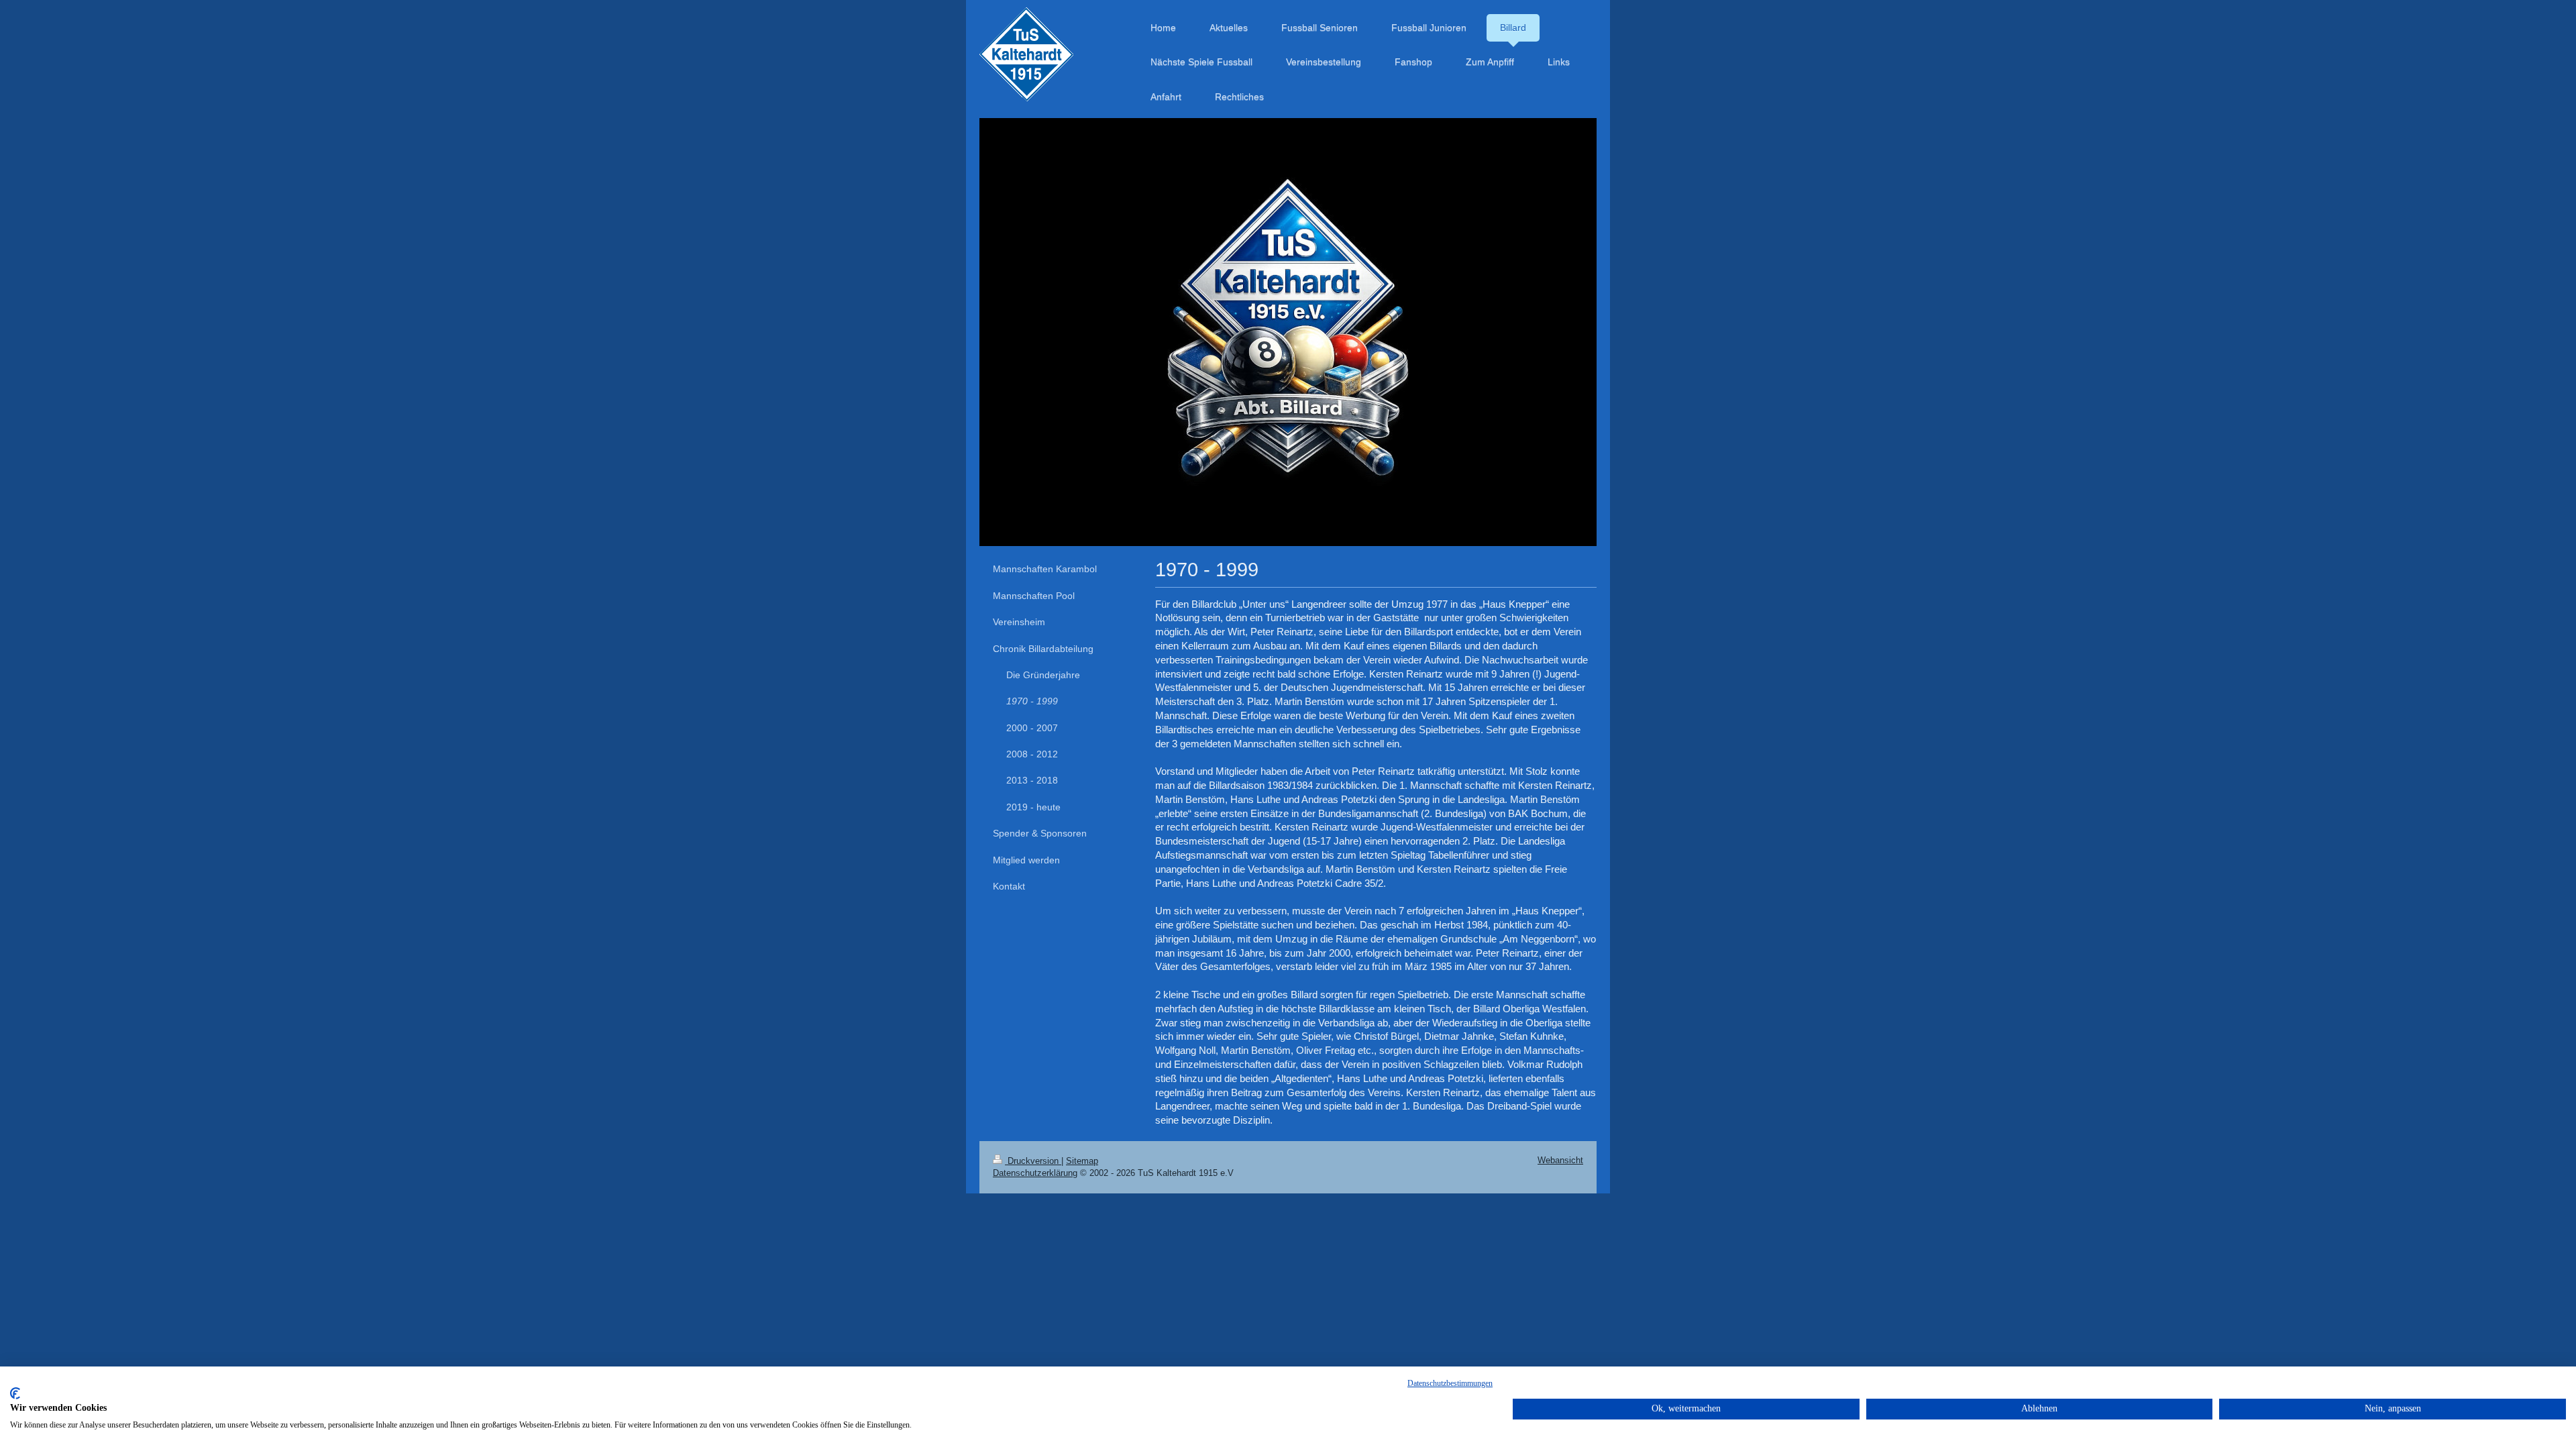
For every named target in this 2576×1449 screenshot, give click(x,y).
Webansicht (1560, 1160)
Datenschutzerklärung (1035, 1173)
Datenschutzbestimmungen (1450, 1383)
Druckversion (1033, 1161)
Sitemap (1082, 1161)
